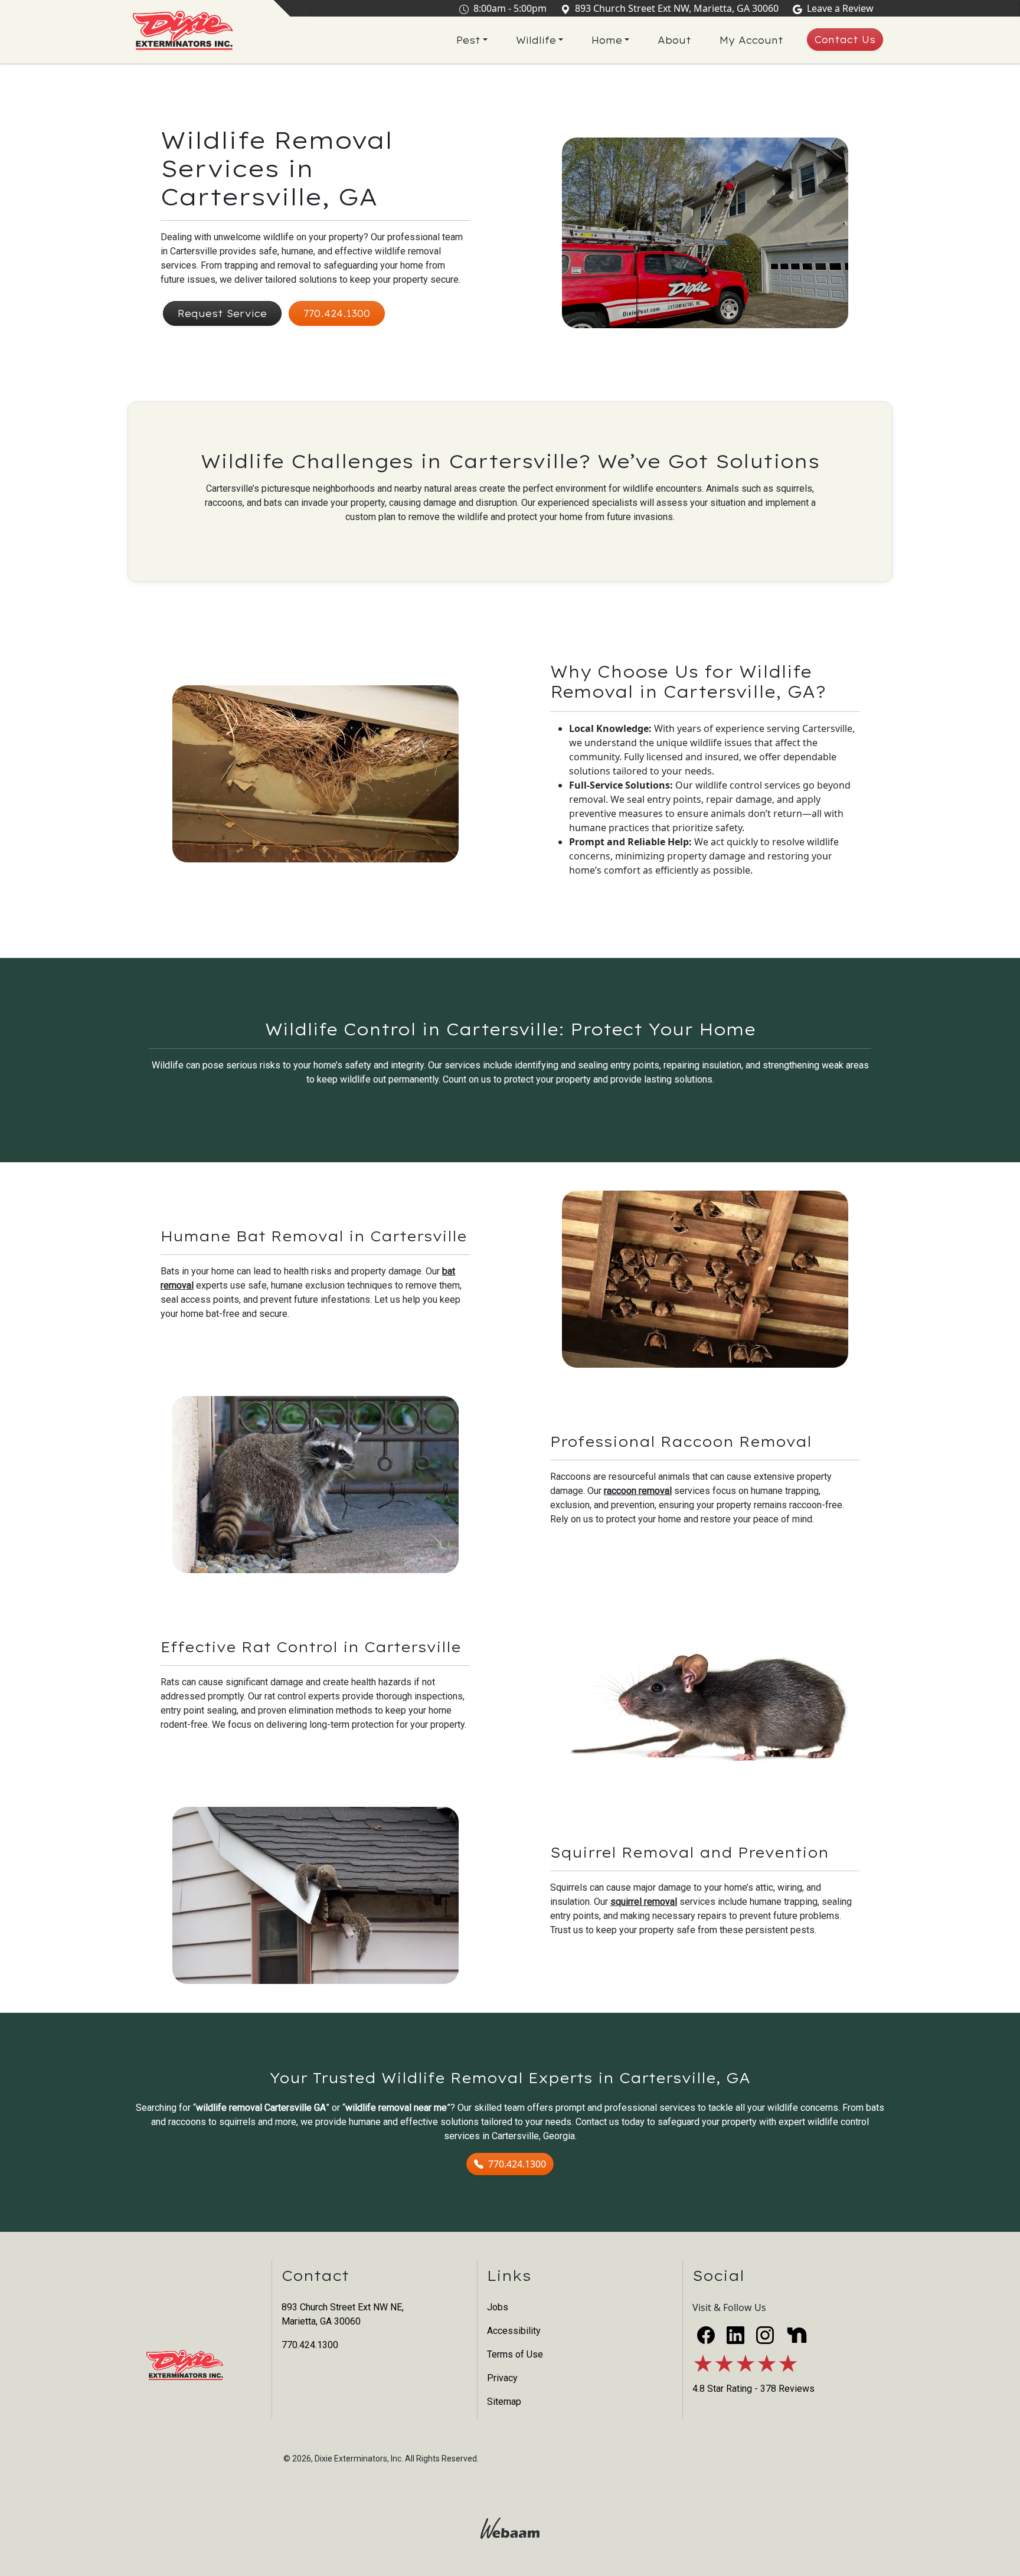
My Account (751, 40)
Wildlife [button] (536, 40)
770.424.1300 (337, 313)
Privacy (502, 2378)
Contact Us (845, 40)
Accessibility (514, 2331)
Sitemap (504, 2402)
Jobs (498, 2307)
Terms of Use (515, 2354)
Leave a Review (840, 8)
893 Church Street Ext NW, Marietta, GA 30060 (677, 8)
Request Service (222, 313)
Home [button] (607, 40)
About (674, 40)
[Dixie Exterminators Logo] (183, 31)
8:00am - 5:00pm (510, 8)
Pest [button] (468, 40)
